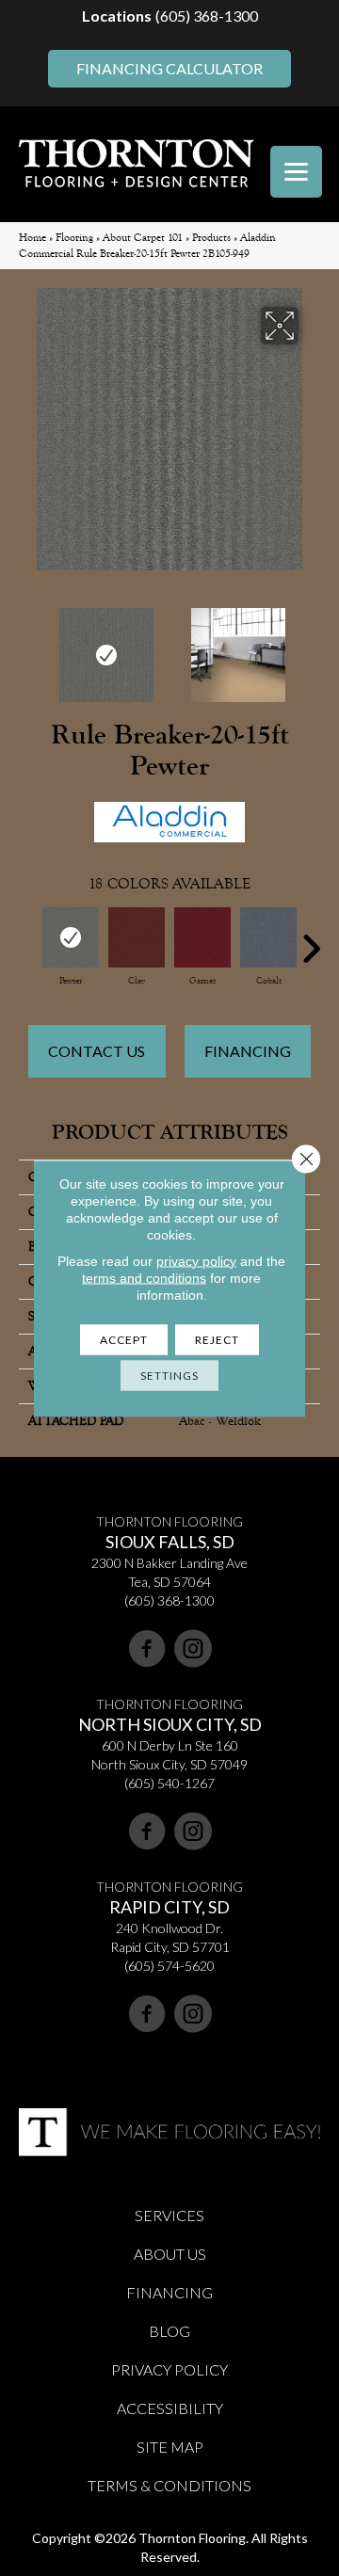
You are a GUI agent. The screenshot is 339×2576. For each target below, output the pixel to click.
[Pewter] (71, 937)
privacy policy (196, 1260)
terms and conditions (144, 1277)
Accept (124, 1339)
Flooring (74, 238)
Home (32, 238)
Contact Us (97, 1051)
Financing (248, 1051)
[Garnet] (202, 937)
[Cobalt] (268, 937)
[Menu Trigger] (296, 172)
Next (311, 646)
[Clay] (137, 937)
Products (211, 238)
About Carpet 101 (143, 238)
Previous (28, 646)
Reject (217, 1339)
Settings (169, 1375)
